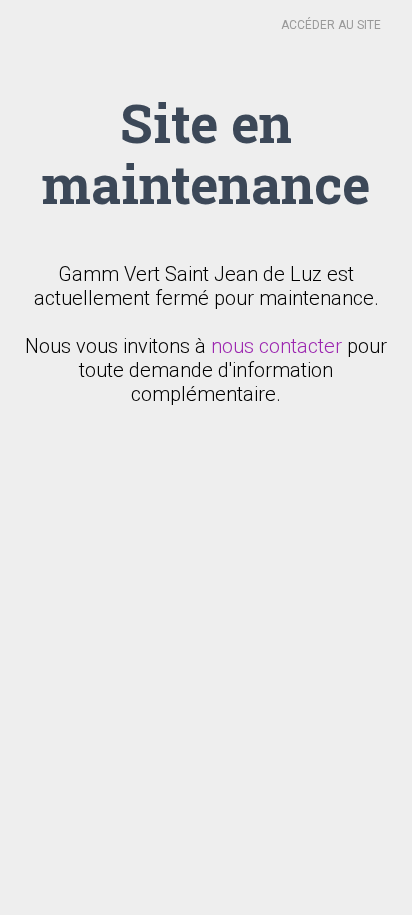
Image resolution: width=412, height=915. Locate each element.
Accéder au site (331, 25)
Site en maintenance (206, 152)
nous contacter (276, 346)
